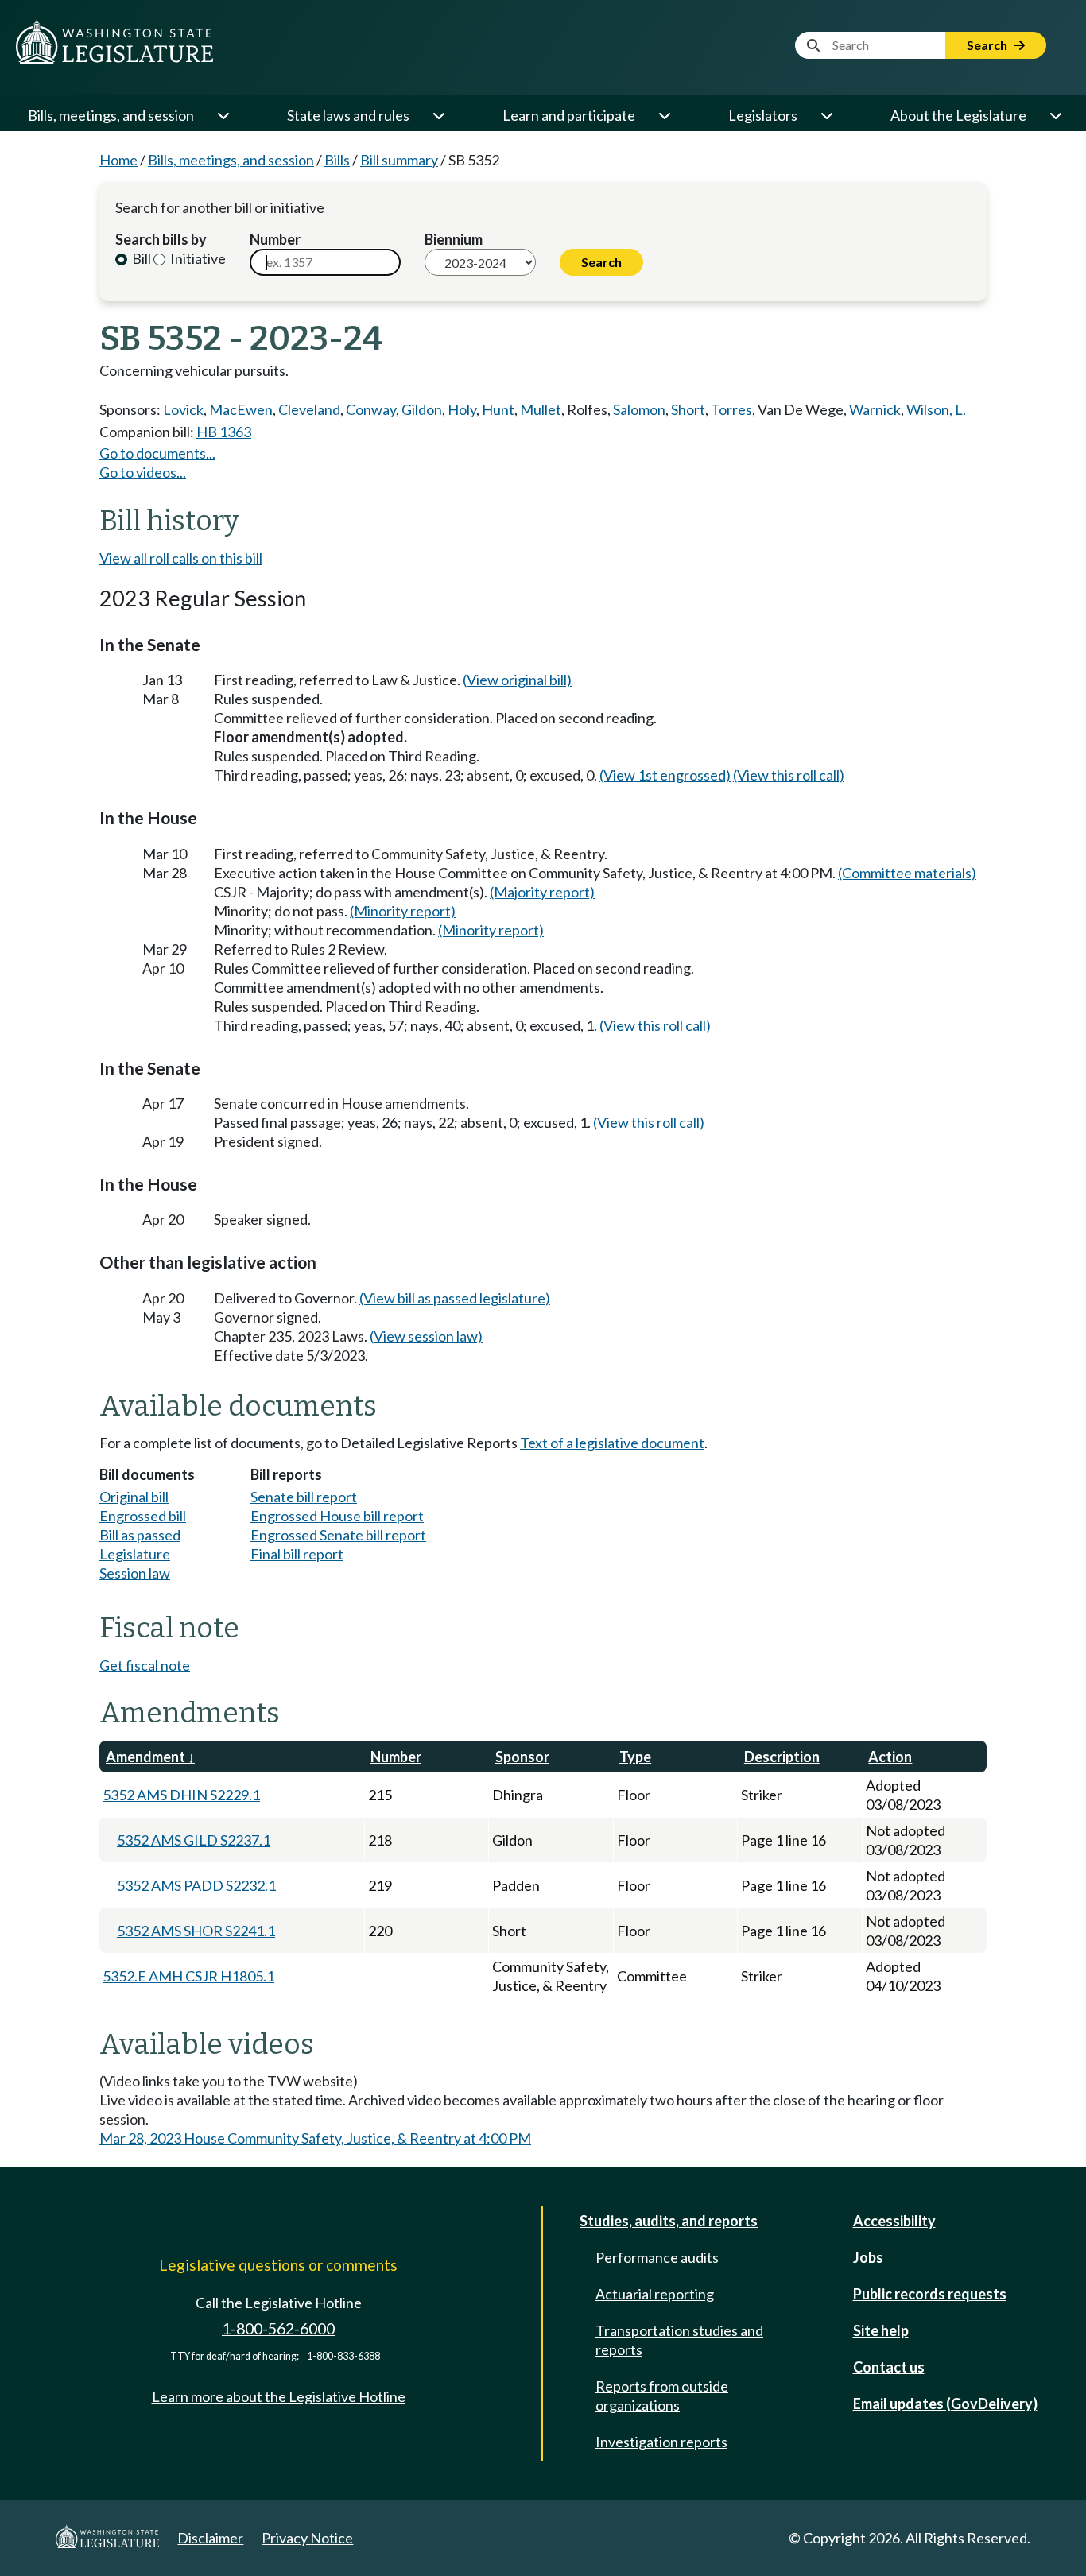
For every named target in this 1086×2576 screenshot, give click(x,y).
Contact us (889, 2367)
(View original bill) (517, 680)
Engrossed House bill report (337, 1516)
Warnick (875, 409)
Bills (337, 160)
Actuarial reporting (655, 2294)
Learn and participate (569, 115)
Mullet (541, 409)
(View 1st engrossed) (665, 775)
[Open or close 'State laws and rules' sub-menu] (438, 115)
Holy (462, 409)
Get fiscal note (145, 1665)
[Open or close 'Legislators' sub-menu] (826, 115)
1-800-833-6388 (343, 2356)
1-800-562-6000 (278, 2328)
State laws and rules (348, 115)
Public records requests (930, 2294)
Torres (731, 409)
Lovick (183, 409)
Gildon (422, 409)
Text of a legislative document (612, 1443)
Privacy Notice (307, 2538)
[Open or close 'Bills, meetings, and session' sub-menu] (223, 115)
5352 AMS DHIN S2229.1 (181, 1795)
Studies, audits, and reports (669, 2221)
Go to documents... (157, 453)
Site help (881, 2330)
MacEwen (241, 409)
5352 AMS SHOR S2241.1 (196, 1931)
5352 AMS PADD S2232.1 (196, 1885)
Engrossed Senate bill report (338, 1535)
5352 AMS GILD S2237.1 (194, 1840)
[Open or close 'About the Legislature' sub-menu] (1055, 115)
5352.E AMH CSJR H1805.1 (188, 1976)
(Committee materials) (907, 873)
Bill (140, 258)
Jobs (868, 2257)
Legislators (763, 115)
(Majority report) (542, 892)
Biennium (454, 239)
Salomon (639, 409)
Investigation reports (661, 2442)
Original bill (134, 1497)
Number (275, 239)
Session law (135, 1573)
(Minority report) (403, 911)
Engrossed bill (143, 1516)
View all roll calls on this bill (181, 558)
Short (688, 409)
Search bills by (161, 239)
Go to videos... (143, 472)
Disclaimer (210, 2538)
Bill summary (399, 160)
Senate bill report (304, 1497)
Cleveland (309, 409)
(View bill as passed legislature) (455, 1298)
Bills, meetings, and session (111, 115)
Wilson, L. (936, 409)
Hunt (498, 409)
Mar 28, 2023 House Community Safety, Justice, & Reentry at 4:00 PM (315, 2138)
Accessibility (894, 2221)
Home (118, 160)
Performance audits (657, 2257)
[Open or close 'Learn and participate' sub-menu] (664, 115)
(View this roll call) (789, 775)
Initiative (197, 258)
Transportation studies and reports (679, 2340)
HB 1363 (224, 432)
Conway (371, 409)
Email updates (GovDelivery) (945, 2404)
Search (988, 45)
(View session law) (426, 1336)
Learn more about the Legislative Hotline (279, 2396)
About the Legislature (958, 115)
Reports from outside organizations (662, 2396)
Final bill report (297, 1554)
